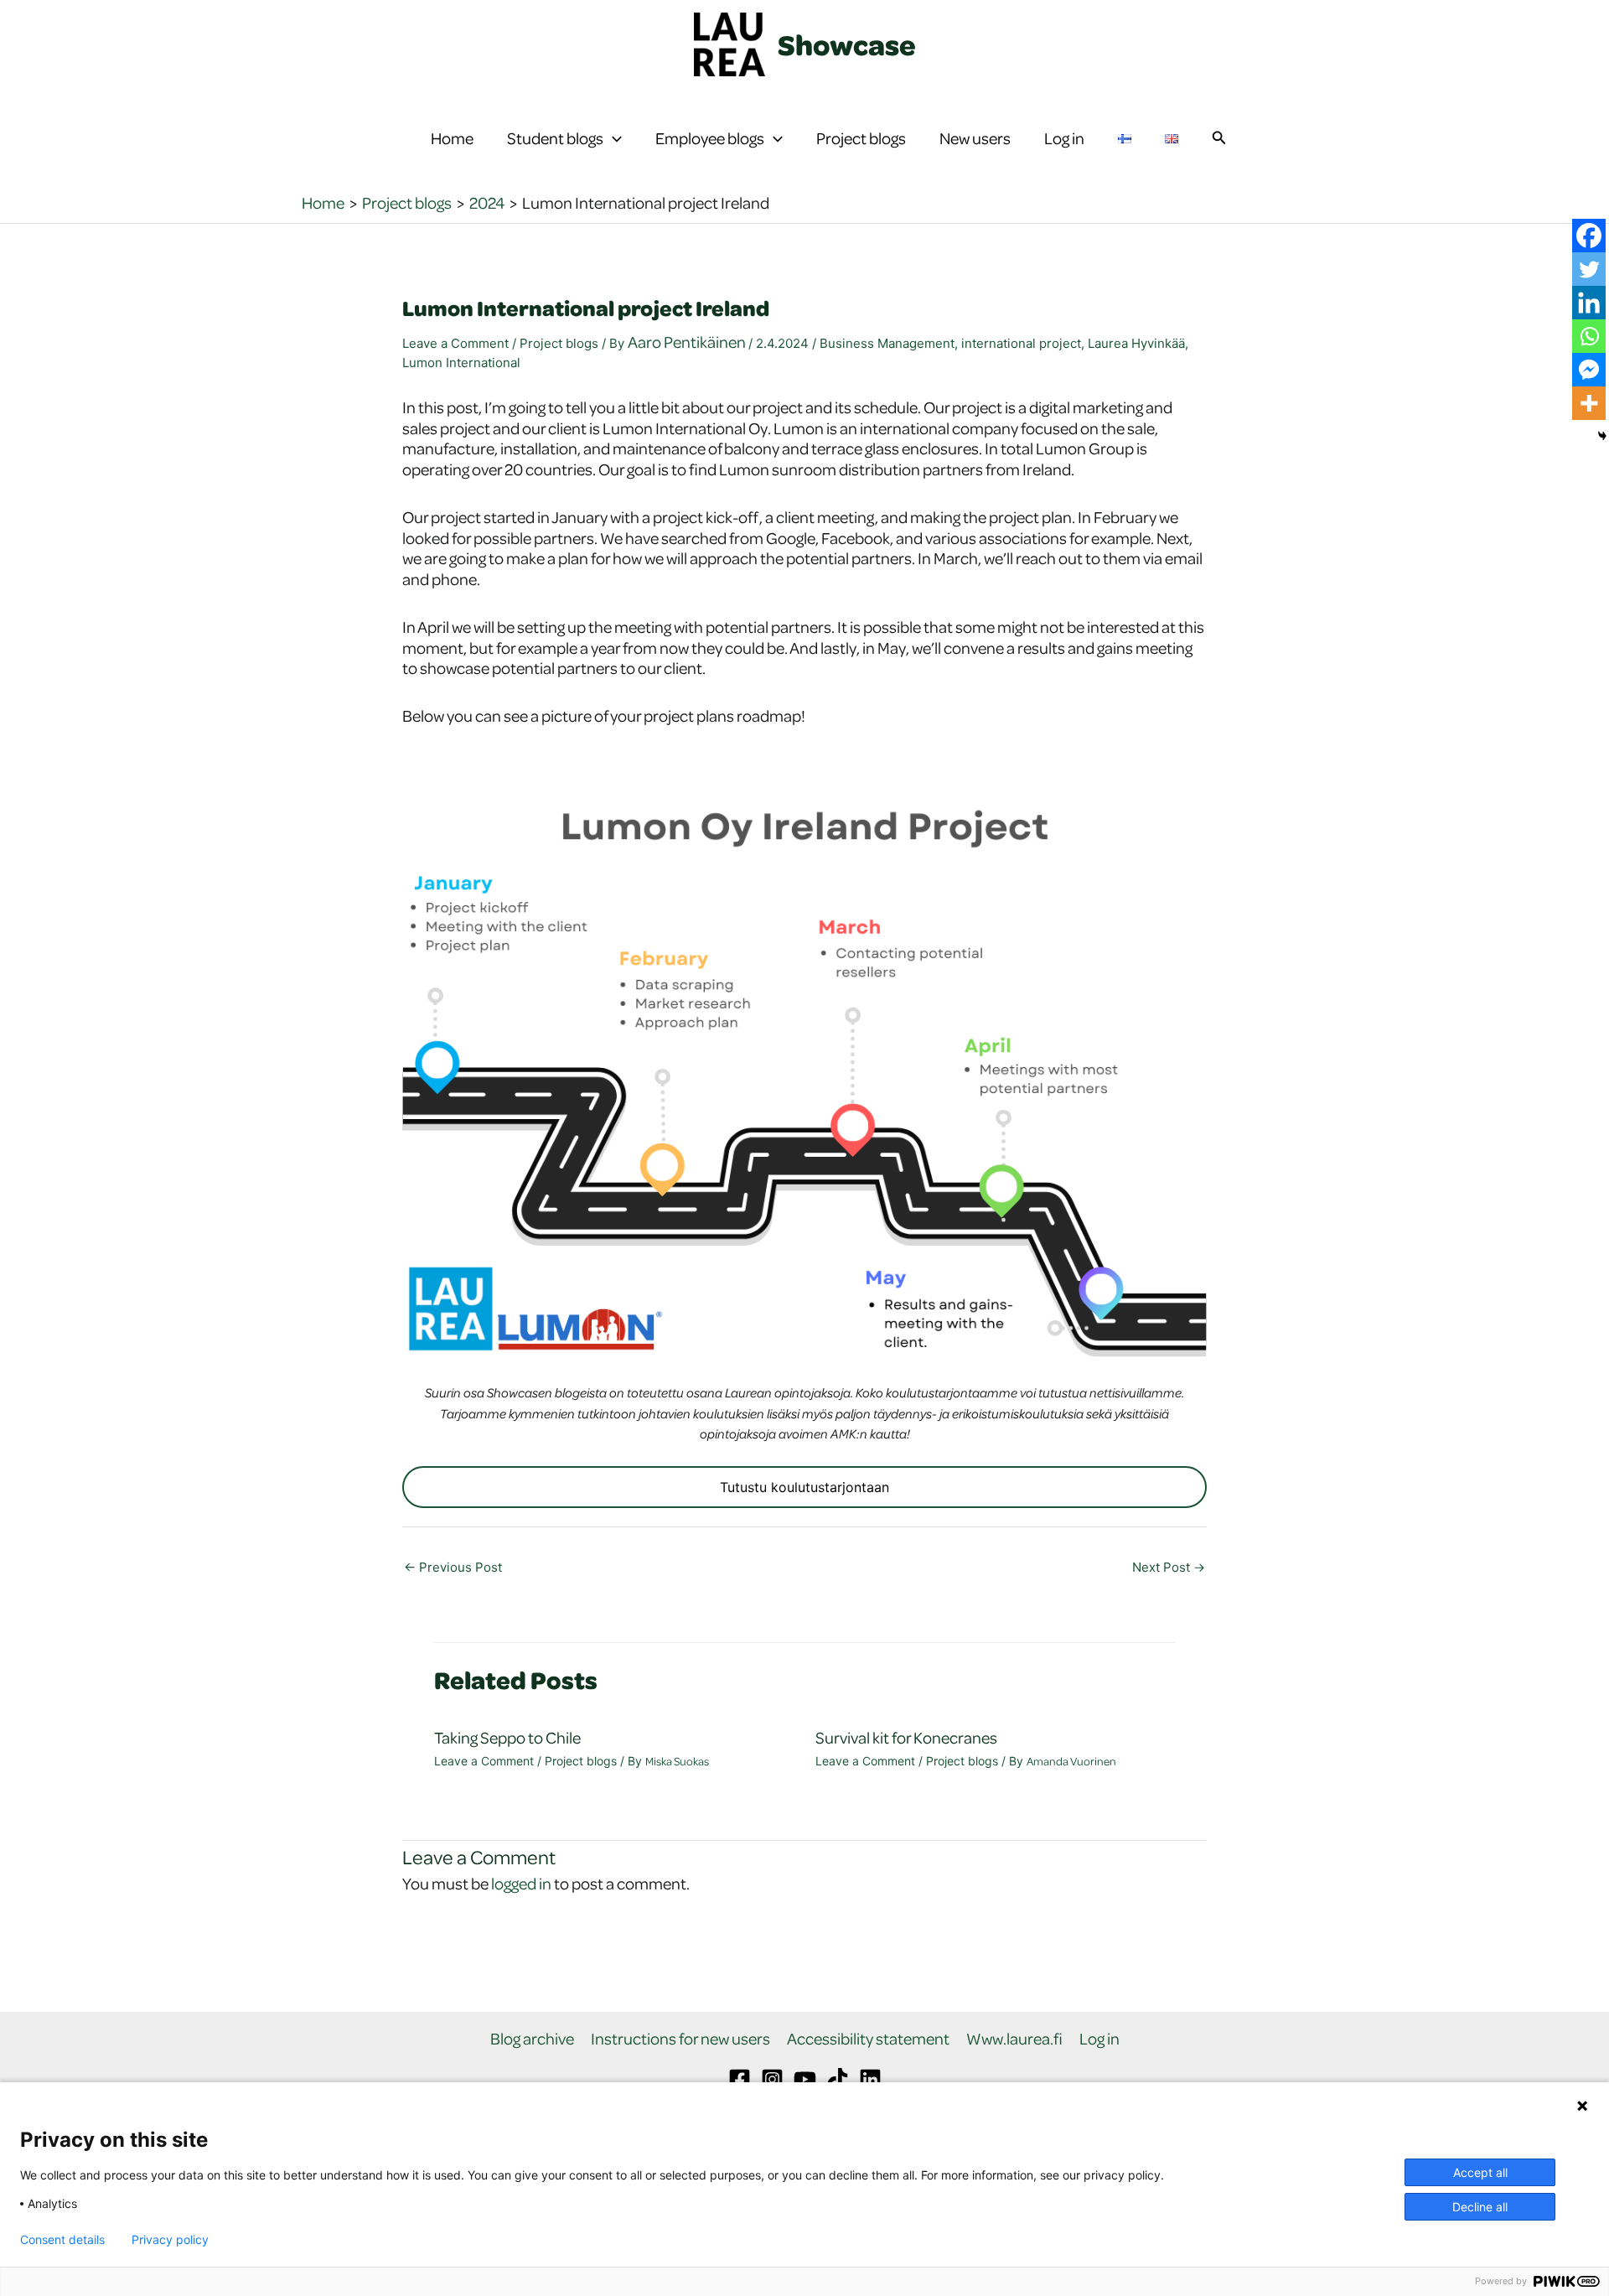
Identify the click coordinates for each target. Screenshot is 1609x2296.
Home (452, 138)
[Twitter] (1589, 269)
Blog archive (532, 2039)
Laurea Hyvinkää (1136, 343)
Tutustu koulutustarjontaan (804, 1487)
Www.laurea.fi (1014, 2039)
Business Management (887, 343)
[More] (1589, 403)
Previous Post (453, 1567)
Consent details (62, 2240)
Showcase (847, 44)
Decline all (1480, 2207)
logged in (521, 1883)
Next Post (1169, 1567)
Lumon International (461, 363)
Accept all (1480, 2172)
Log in (1064, 138)
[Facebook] (1589, 236)
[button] (613, 138)
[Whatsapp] (1589, 336)
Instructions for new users (680, 2039)
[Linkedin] (1589, 303)
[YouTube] (805, 2079)
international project (1021, 343)
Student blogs (555, 138)
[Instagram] (772, 2079)
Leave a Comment (455, 343)
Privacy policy (170, 2240)
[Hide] (1602, 436)
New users (975, 138)
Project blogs (861, 138)
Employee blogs (710, 138)
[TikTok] (838, 2079)
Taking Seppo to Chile (509, 1737)
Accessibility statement (868, 2039)
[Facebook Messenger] (1589, 370)
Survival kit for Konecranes (906, 1737)
